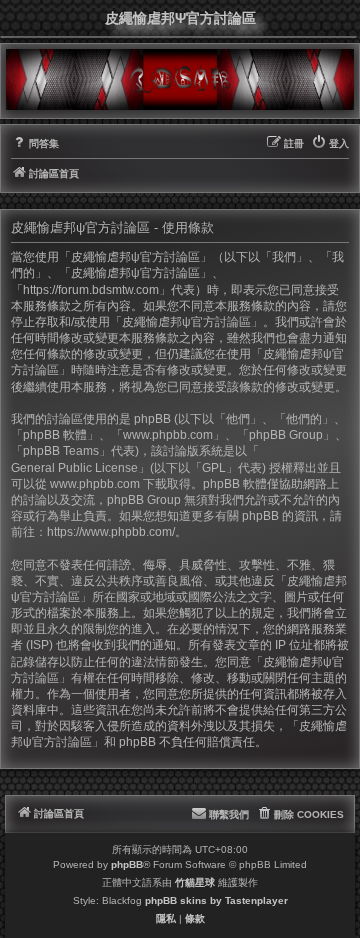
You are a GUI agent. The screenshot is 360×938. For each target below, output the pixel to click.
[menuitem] (35, 144)
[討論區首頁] (180, 79)
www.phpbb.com (95, 484)
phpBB (127, 864)
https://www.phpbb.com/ (111, 532)
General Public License (74, 468)
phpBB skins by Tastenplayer (216, 900)
